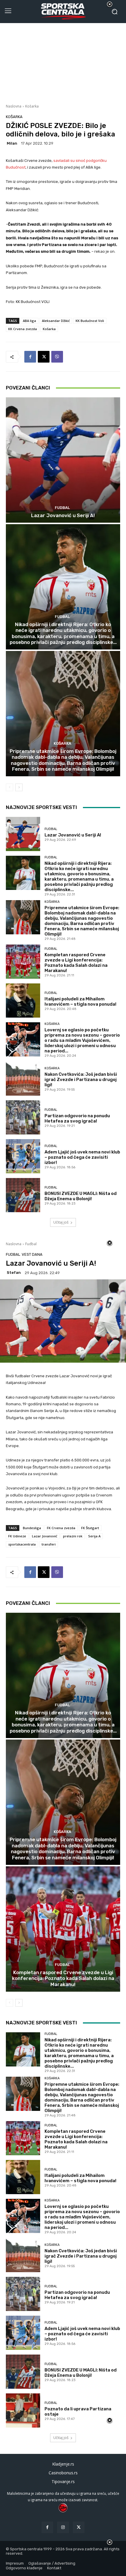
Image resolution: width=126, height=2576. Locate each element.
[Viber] (57, 357)
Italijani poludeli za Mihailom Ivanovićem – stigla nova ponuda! (80, 1002)
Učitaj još (61, 1222)
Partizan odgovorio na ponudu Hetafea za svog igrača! (77, 1118)
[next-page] (19, 787)
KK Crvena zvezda (23, 329)
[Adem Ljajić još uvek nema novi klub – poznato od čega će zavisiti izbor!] (23, 1156)
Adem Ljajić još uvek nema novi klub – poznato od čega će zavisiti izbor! (82, 1157)
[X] (44, 357)
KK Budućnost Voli (90, 321)
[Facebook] (30, 357)
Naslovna (14, 106)
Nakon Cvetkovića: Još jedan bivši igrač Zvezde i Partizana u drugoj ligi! (81, 1080)
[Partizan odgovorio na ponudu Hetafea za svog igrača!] (23, 1117)
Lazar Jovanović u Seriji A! (63, 515)
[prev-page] (10, 787)
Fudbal (62, 508)
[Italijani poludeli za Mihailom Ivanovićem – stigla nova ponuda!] (23, 1001)
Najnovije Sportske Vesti (41, 807)
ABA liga (29, 321)
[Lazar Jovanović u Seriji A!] (63, 460)
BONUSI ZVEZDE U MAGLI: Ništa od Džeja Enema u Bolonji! (81, 1196)
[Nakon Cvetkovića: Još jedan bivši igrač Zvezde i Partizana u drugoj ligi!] (23, 1079)
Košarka (32, 106)
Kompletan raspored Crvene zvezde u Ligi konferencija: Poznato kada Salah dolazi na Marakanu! (76, 963)
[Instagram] (63, 2527)
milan (12, 143)
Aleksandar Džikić (56, 321)
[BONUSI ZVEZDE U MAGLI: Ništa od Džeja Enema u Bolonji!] (23, 1195)
